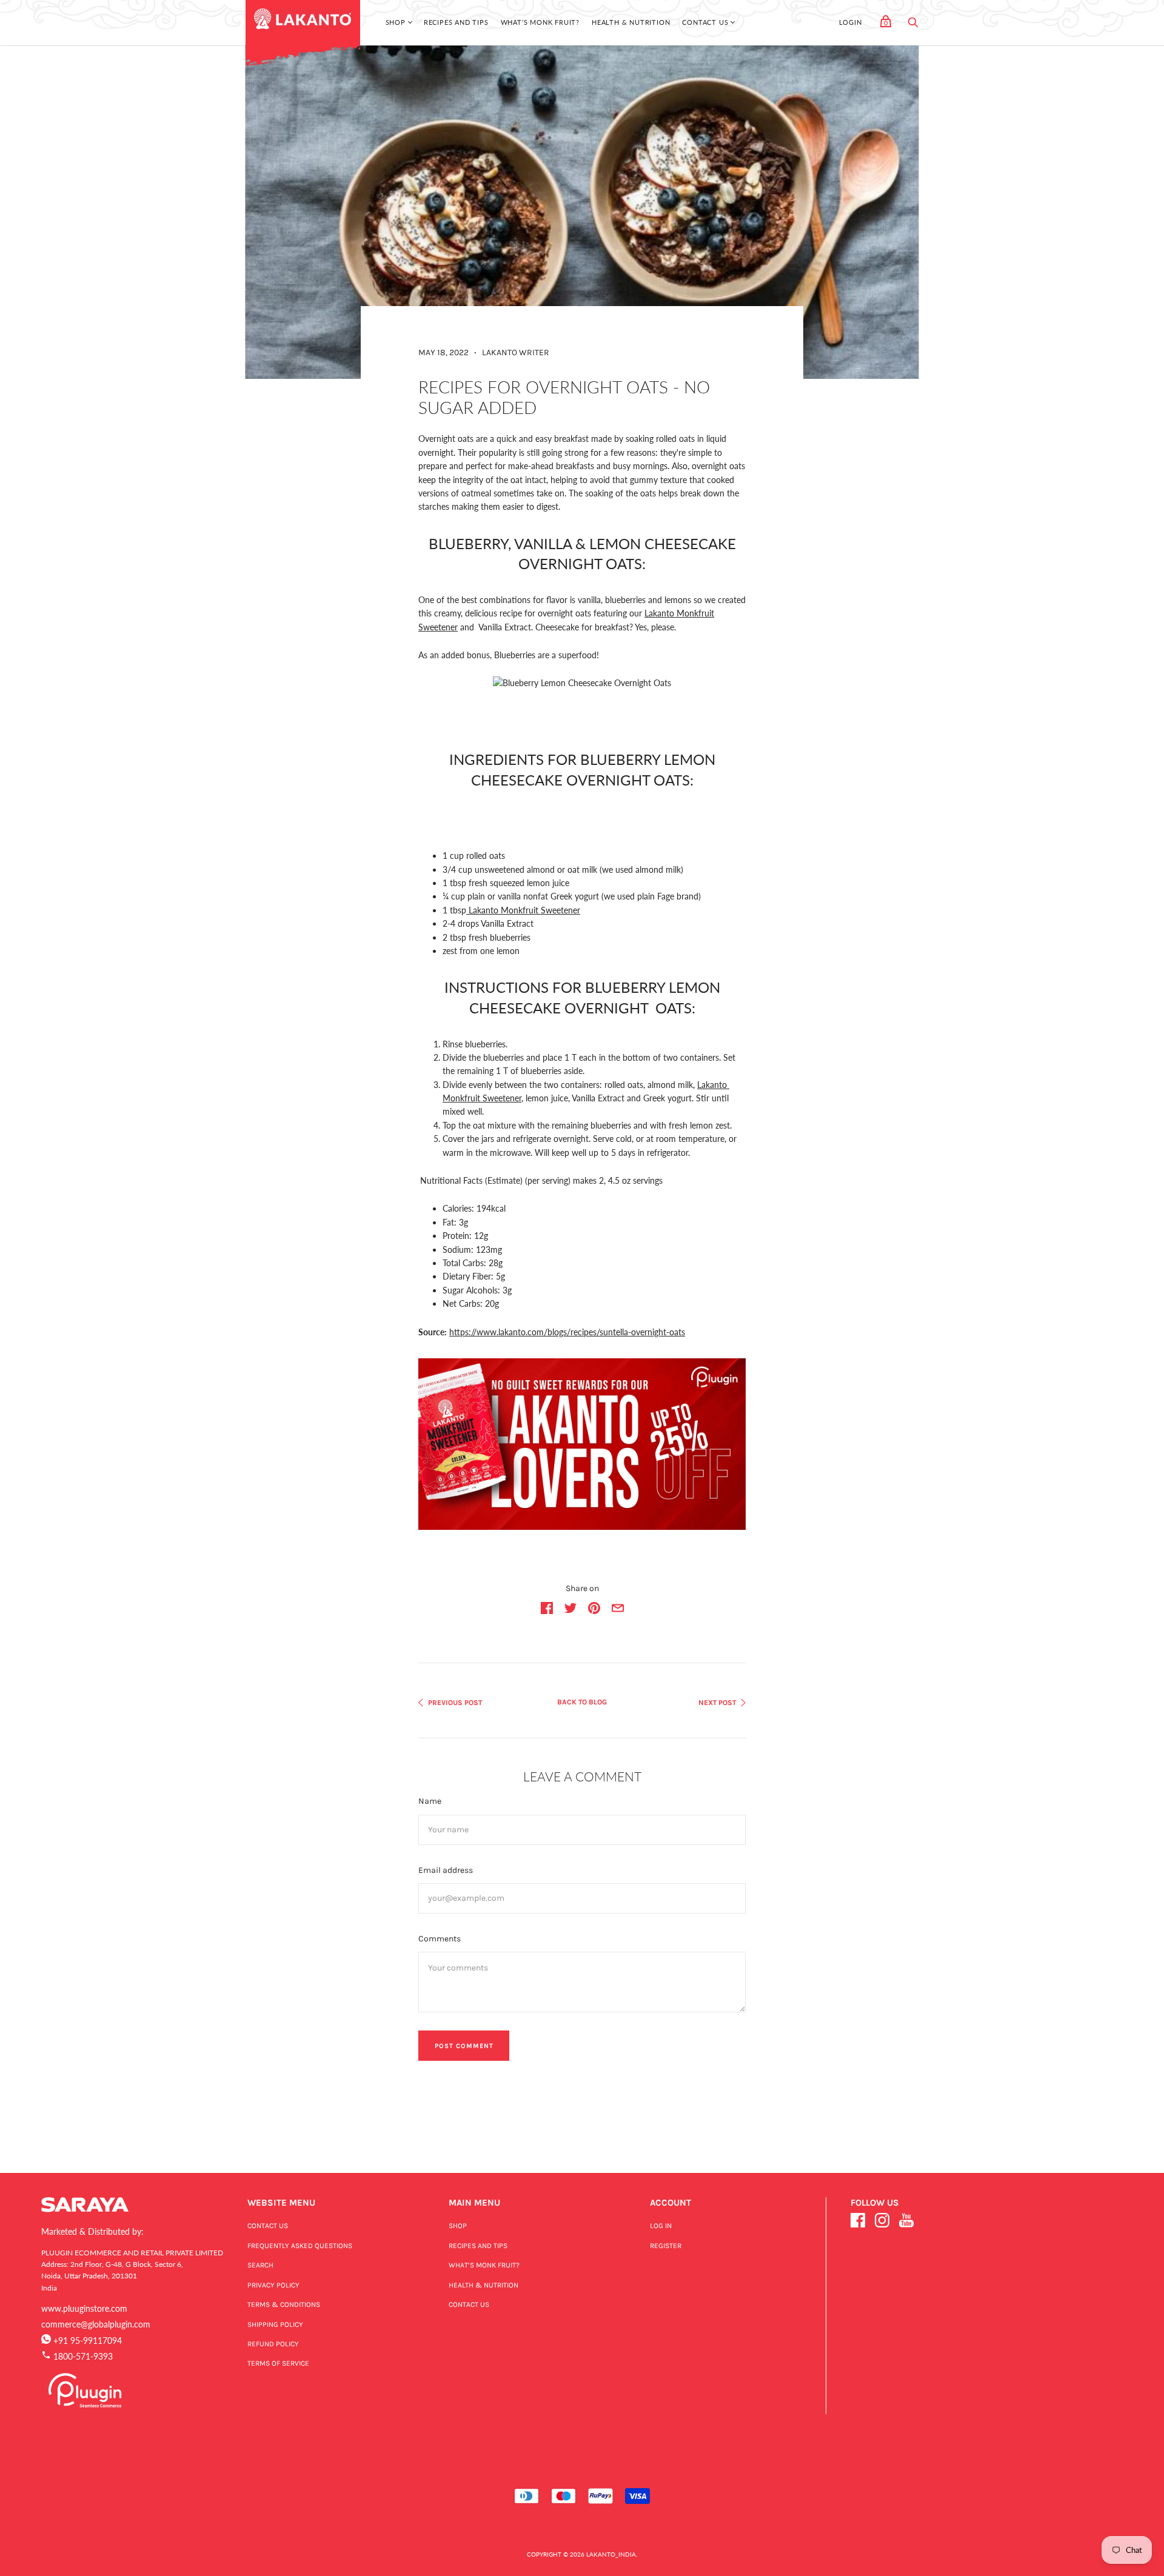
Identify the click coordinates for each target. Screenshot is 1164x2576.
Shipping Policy (275, 2324)
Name (430, 1801)
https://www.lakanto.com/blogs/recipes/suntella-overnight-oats (567, 1332)
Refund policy (273, 2344)
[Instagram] (882, 2222)
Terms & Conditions (284, 2304)
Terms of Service (278, 2363)
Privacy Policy (273, 2285)
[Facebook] (858, 2222)
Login (851, 22)
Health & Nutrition (631, 22)
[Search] (913, 25)
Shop (396, 22)
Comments (440, 1939)
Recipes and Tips (456, 22)
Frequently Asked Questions (300, 2246)
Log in (661, 2226)
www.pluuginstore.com (84, 2308)
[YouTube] (906, 2222)
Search (260, 2265)
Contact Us (705, 22)
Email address (446, 1870)
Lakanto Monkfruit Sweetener (524, 910)
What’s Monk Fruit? (540, 22)
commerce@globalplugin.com (96, 2324)
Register (666, 2246)
